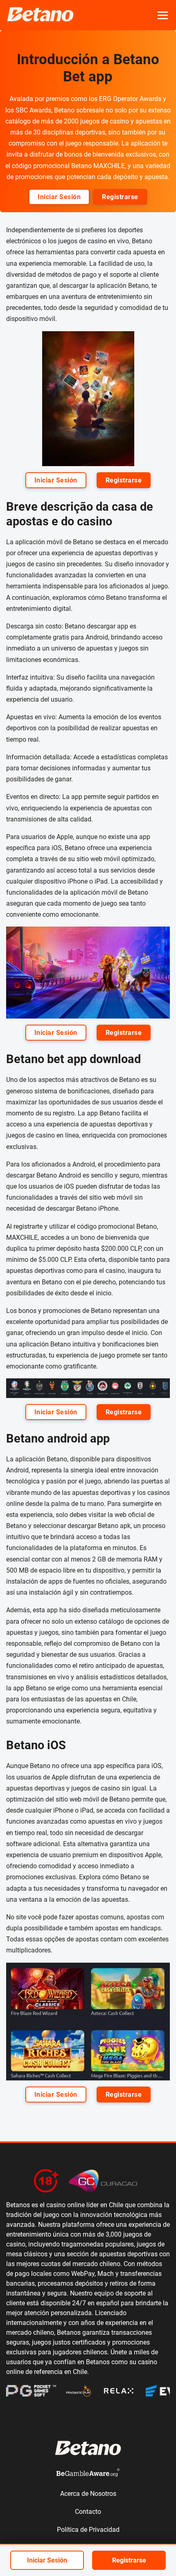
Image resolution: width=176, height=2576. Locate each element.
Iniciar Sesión (59, 197)
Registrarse (120, 197)
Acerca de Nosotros (88, 2494)
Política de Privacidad (88, 2530)
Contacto (88, 2512)
